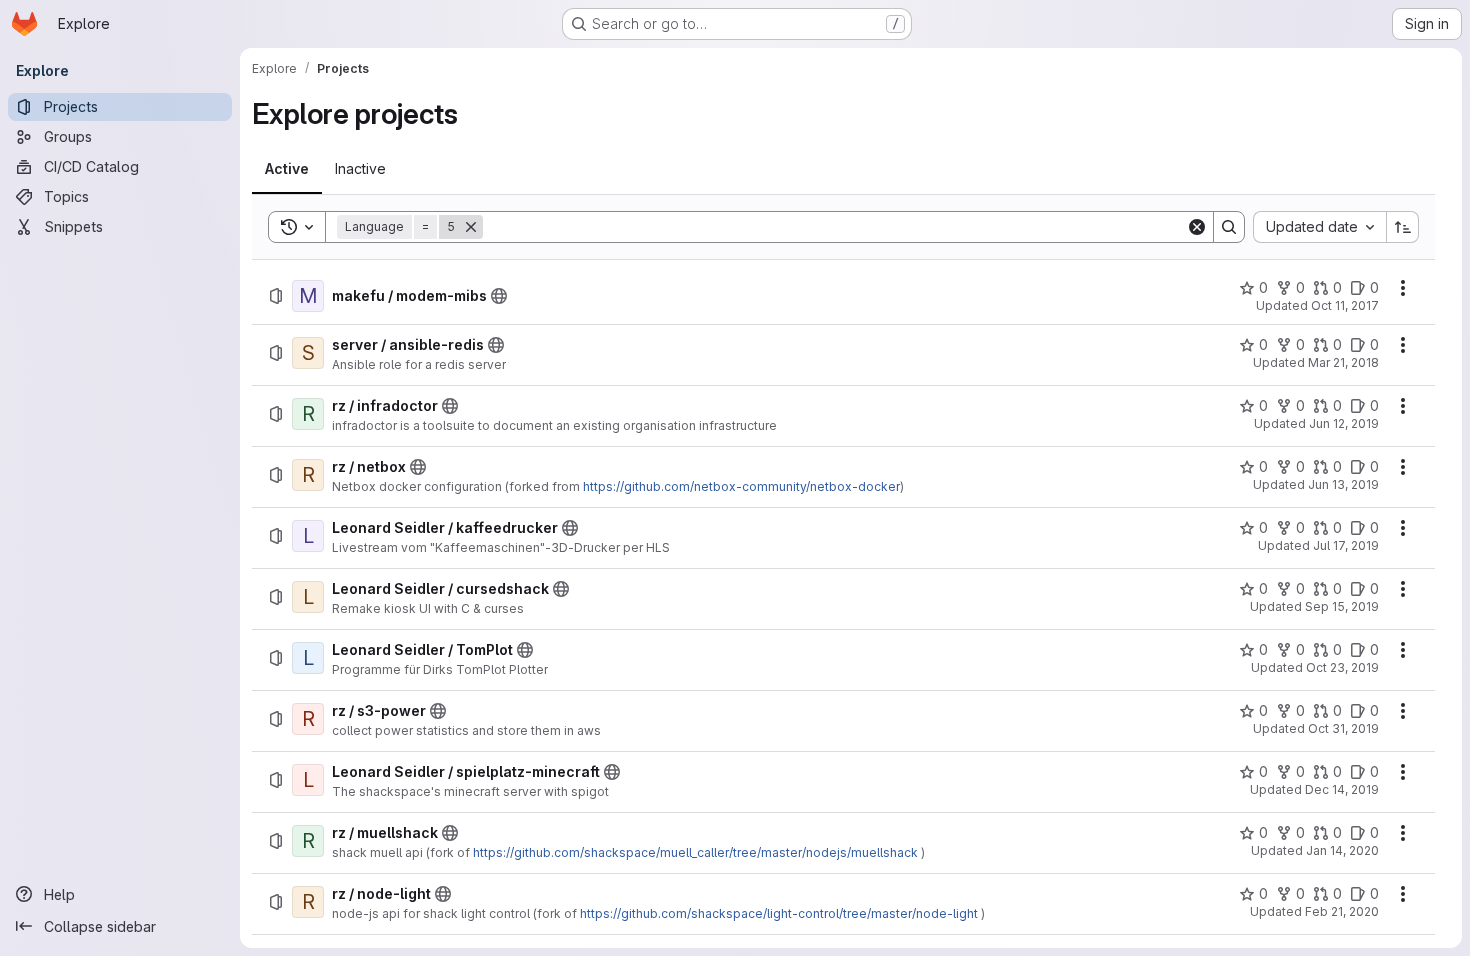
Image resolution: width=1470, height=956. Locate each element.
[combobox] (1319, 227)
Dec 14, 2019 (1342, 789)
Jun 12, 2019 (1344, 423)
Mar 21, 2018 (1343, 362)
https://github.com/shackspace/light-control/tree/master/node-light (779, 913)
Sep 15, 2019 (1342, 606)
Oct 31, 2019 (1343, 728)
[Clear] (1197, 227)
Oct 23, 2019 (1342, 667)
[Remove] (471, 227)
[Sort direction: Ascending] (1403, 227)
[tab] (287, 169)
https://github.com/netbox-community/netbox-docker (741, 486)
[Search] (1229, 227)
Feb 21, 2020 (1342, 911)
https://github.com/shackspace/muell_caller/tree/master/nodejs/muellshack (695, 852)
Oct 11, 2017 (1345, 305)
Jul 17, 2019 (1346, 545)
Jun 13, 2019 (1343, 484)
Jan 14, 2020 (1342, 850)
